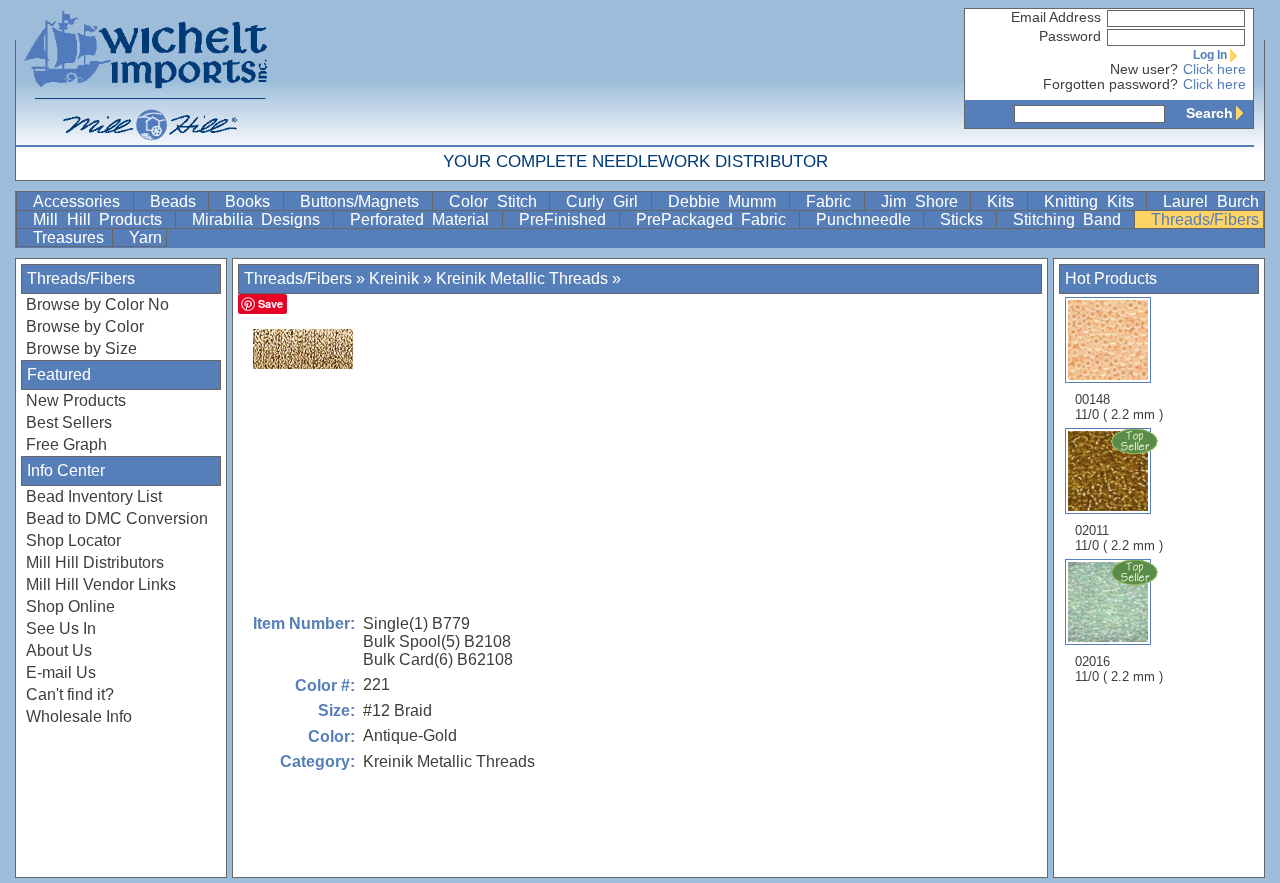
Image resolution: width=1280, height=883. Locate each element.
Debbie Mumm (726, 201)
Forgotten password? (1110, 84)
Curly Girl (606, 201)
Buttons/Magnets (364, 201)
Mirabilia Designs (260, 219)
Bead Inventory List (94, 496)
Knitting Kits (1093, 201)
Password (1070, 36)
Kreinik (394, 278)
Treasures (70, 237)
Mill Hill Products (102, 219)
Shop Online (70, 606)
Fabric (833, 201)
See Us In (61, 628)
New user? (1144, 69)
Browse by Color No (97, 304)
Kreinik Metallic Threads (522, 278)
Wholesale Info (79, 716)
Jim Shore (923, 201)
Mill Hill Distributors (95, 562)
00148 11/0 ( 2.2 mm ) (1119, 407)
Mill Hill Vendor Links (101, 584)
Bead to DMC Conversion (117, 518)
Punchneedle (868, 219)
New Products (76, 400)
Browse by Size (81, 348)
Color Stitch (497, 201)
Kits (1005, 201)
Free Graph (66, 444)
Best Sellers (69, 422)
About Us (59, 650)
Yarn (145, 237)
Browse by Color (85, 326)
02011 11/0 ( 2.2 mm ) (1119, 538)
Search (1209, 113)
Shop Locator (73, 540)
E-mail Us (61, 672)
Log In (1210, 55)
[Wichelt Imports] (147, 72)
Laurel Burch (1211, 201)
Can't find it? (70, 694)
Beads (177, 201)
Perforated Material (424, 219)
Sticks (966, 219)
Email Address (1056, 17)
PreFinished (567, 219)
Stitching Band (1071, 219)
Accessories (81, 201)
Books (252, 201)
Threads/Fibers (1205, 219)
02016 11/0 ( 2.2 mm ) (1119, 669)
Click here (1214, 69)
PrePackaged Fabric (715, 219)
